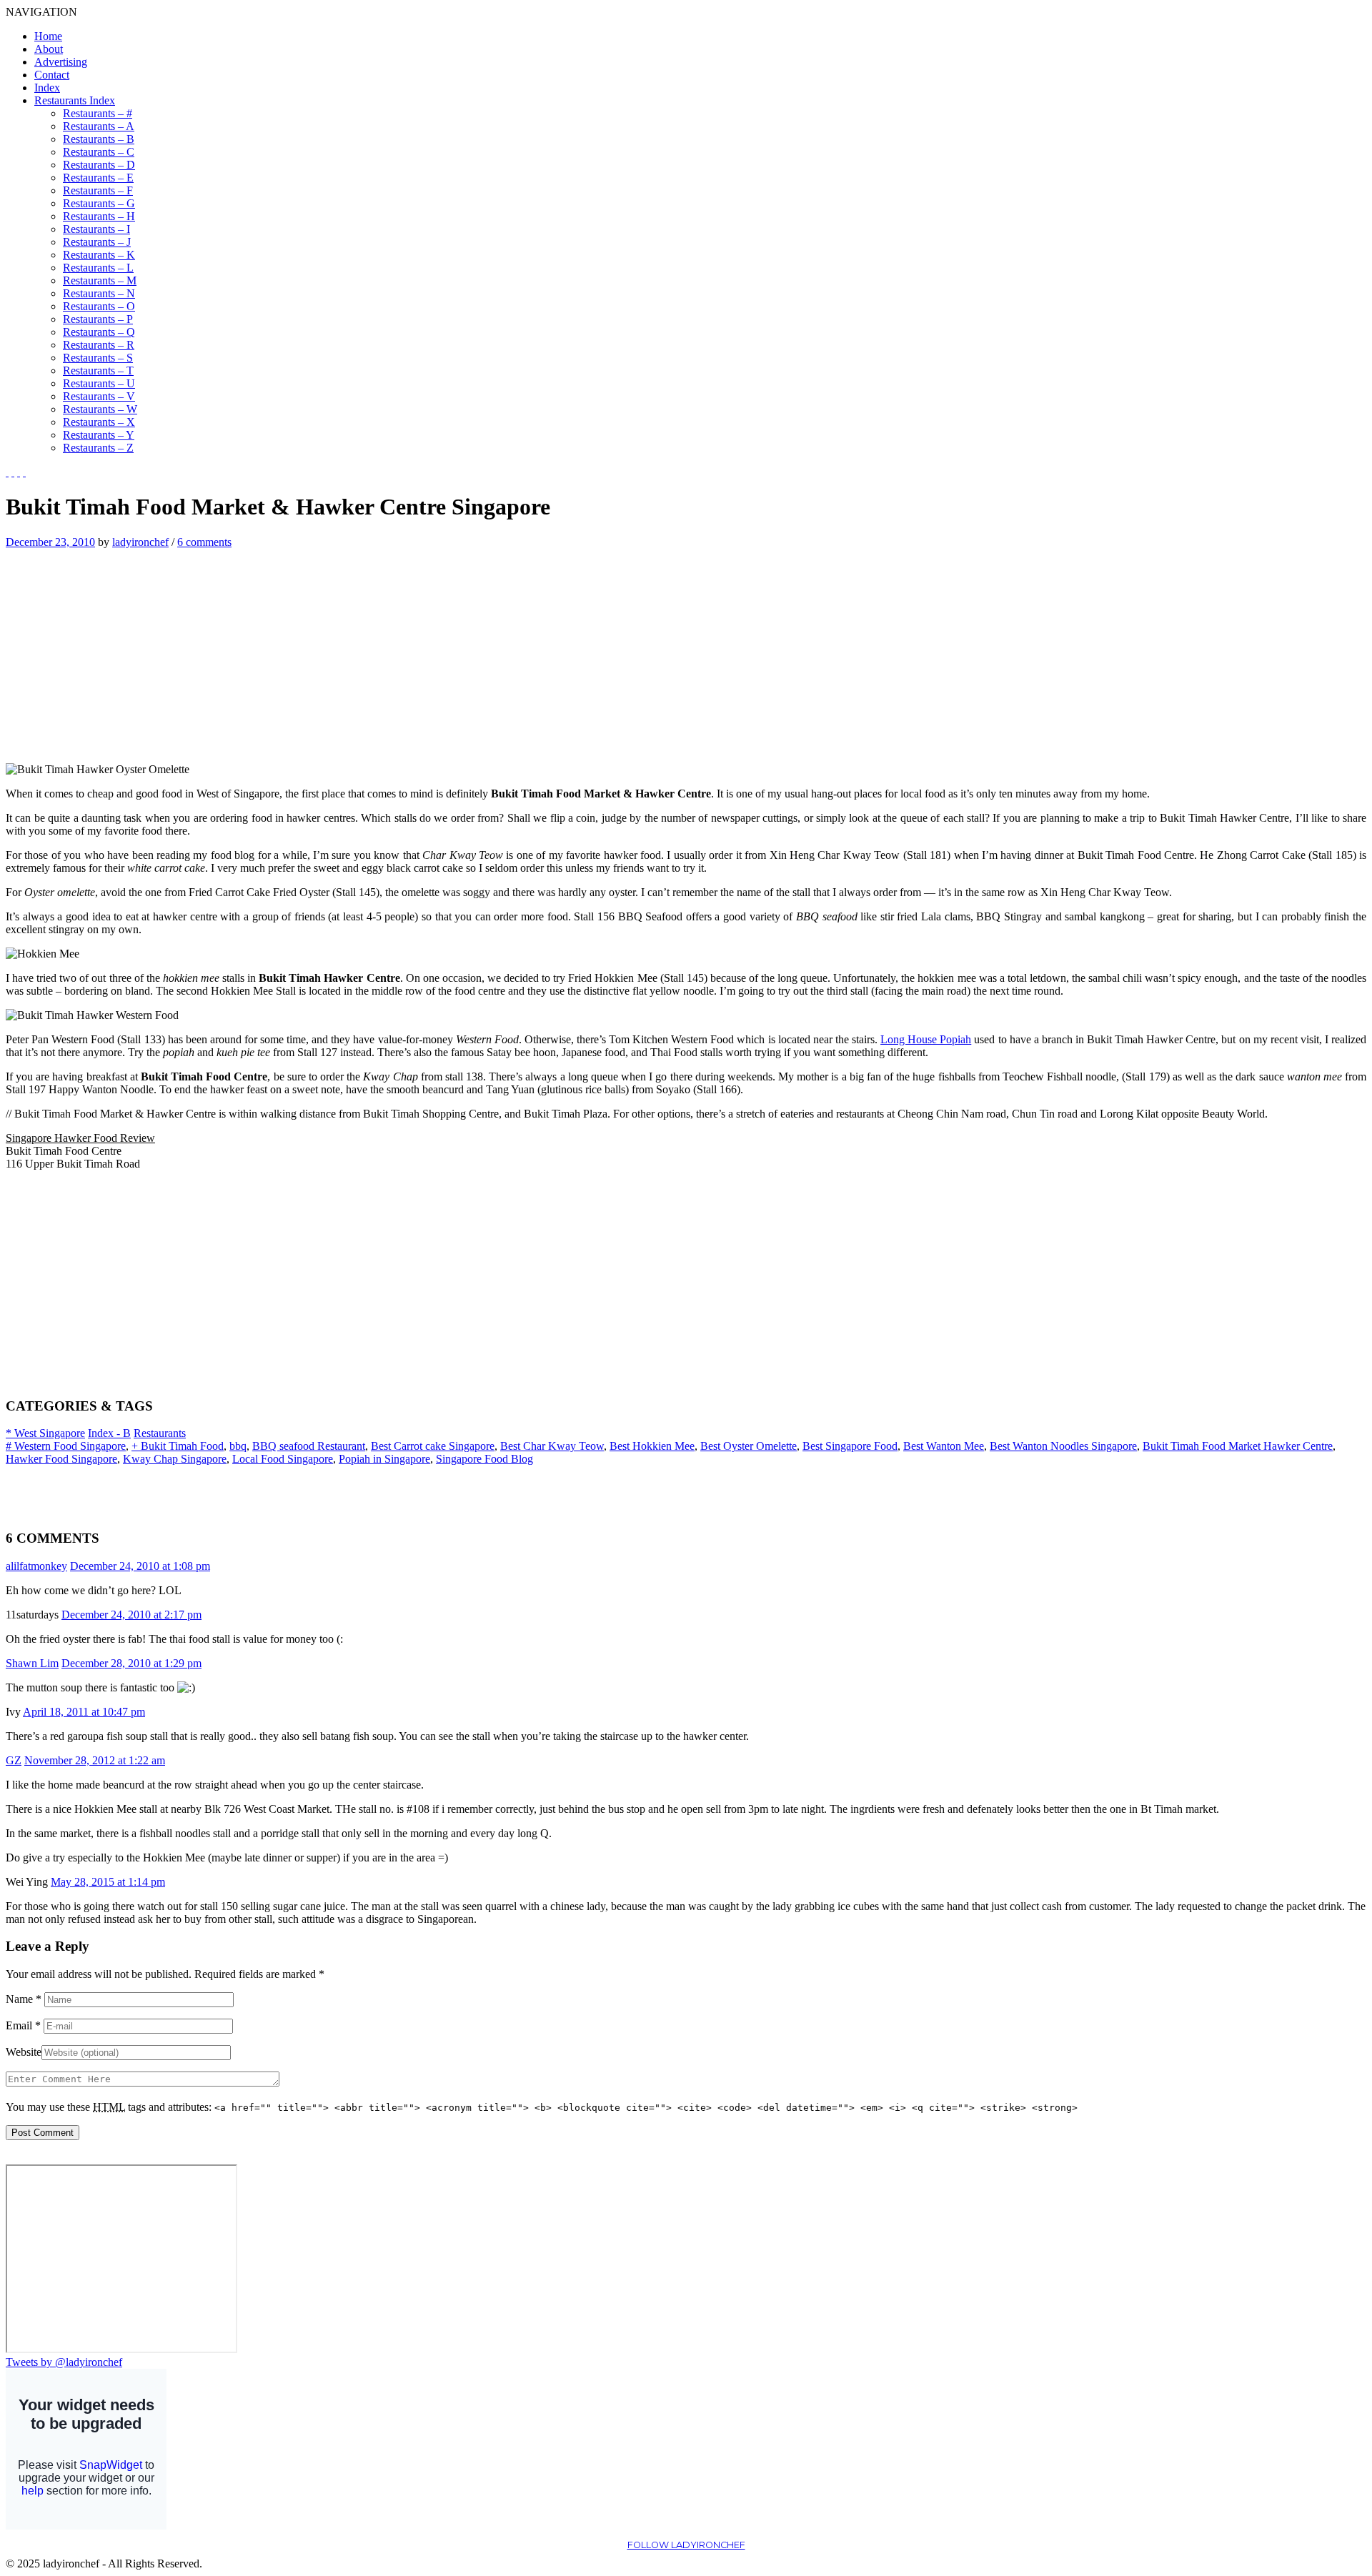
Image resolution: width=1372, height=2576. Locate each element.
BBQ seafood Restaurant (309, 1446)
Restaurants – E (98, 178)
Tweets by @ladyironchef (64, 2362)
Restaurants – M (100, 280)
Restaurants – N (99, 293)
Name (24, 1999)
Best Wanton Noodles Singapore (1063, 1446)
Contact (52, 75)
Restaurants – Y (99, 435)
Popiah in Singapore (384, 1459)
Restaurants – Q (99, 332)
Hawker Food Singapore (61, 1459)
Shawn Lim (32, 1663)
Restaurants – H (99, 216)
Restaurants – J (97, 242)
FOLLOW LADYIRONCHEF (686, 2545)
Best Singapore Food (850, 1446)
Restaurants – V (99, 396)
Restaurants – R (99, 345)
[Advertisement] (126, 649)
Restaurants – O (99, 306)
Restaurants (160, 1433)
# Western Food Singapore (66, 1446)
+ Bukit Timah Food (178, 1446)
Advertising (61, 62)
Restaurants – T (98, 371)
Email (23, 2025)
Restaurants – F (98, 190)
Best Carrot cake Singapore (433, 1446)
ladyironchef (140, 542)
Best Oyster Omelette (749, 1446)
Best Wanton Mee (944, 1446)
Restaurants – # (98, 113)
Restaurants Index (75, 100)
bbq (238, 1446)
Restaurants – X (99, 422)
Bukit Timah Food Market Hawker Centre (1238, 1446)
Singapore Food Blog (484, 1459)
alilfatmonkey (36, 1566)
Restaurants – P (98, 319)
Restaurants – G (99, 203)
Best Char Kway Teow (552, 1446)
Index (47, 88)
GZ (14, 1760)
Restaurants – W (100, 409)
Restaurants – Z (98, 448)
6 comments (204, 542)
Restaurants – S (98, 358)
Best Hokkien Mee (652, 1446)
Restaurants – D (99, 165)
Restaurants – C (99, 152)
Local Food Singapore (283, 1459)
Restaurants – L (98, 268)
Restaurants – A (99, 126)
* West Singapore (45, 1433)
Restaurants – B (99, 139)
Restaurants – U (99, 383)
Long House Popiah (926, 1039)
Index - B (109, 1433)
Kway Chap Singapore (175, 1459)
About (49, 49)
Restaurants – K (99, 255)
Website (24, 2052)
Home (48, 36)
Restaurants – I (96, 229)
